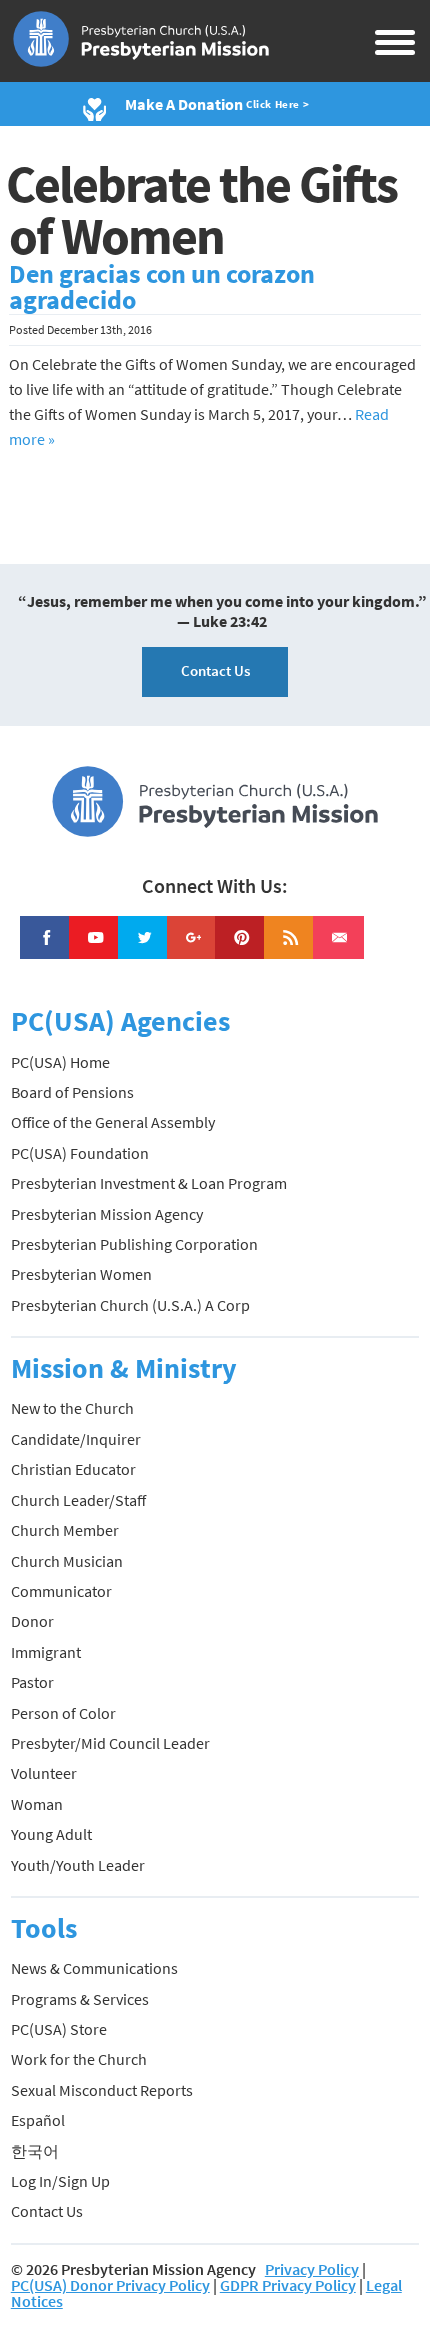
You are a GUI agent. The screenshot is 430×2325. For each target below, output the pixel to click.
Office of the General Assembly (113, 1122)
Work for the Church (79, 2059)
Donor (32, 1621)
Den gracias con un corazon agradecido (162, 287)
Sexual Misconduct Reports (102, 2090)
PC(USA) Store (59, 2029)
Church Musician (67, 1561)
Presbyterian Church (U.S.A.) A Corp (130, 1305)
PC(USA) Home (60, 1062)
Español (38, 2120)
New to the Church (72, 1408)
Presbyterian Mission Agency (107, 1214)
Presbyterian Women (81, 1274)
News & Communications (94, 1968)
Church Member (65, 1530)
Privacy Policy (312, 2269)
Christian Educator (73, 1469)
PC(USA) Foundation (80, 1153)
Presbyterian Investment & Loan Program (149, 1183)
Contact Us (215, 670)
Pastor (32, 1682)
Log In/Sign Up (60, 2181)
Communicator (61, 1591)
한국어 (35, 2151)
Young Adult (51, 1834)
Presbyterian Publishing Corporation (134, 1244)
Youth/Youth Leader (78, 1865)
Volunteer (44, 1773)
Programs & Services (80, 1999)
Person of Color (63, 1713)
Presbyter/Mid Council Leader (110, 1743)
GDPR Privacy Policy (288, 2285)
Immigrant (46, 1652)
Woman (37, 1804)
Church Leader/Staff (78, 1500)
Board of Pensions (72, 1092)
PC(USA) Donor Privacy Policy (110, 2285)
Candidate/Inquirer (76, 1439)
